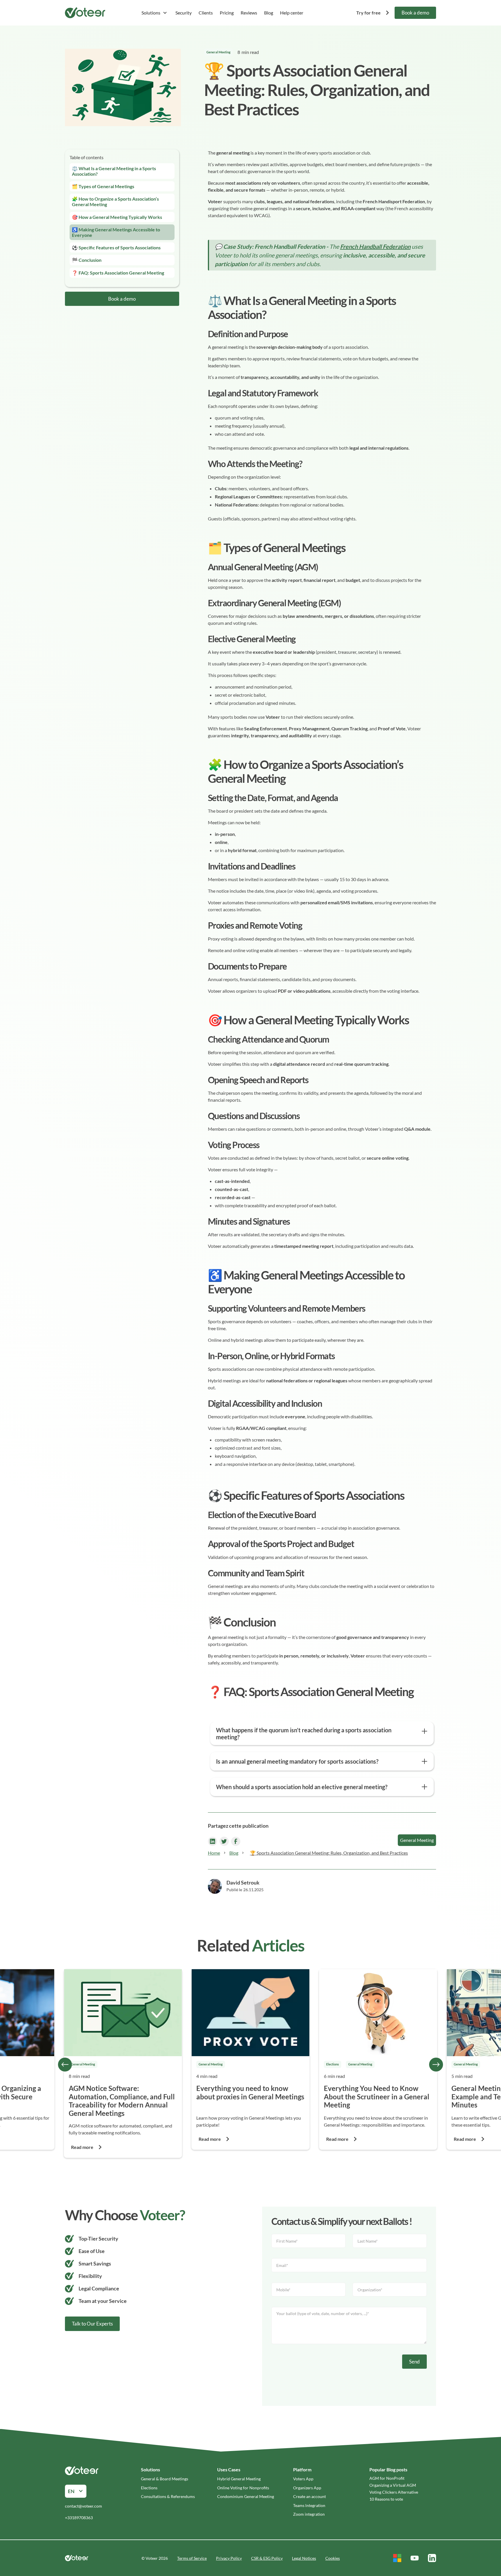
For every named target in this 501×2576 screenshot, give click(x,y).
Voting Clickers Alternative (394, 2492)
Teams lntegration (309, 2505)
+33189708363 (79, 2518)
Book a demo (415, 13)
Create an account (310, 2496)
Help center (292, 13)
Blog (269, 13)
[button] (154, 13)
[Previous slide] (65, 2065)
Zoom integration (309, 2514)
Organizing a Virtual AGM (393, 2485)
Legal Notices (304, 2558)
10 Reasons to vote (386, 2499)
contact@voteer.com (83, 2506)
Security (184, 13)
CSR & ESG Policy (267, 2558)
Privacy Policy (229, 2558)
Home (214, 1853)
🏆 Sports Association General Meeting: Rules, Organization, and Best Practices (329, 1853)
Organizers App (307, 2488)
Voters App (303, 2479)
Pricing (227, 13)
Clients (206, 13)
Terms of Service (192, 2558)
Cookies (333, 2558)
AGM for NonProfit (387, 2478)
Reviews (249, 13)
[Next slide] (436, 2065)
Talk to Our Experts (92, 2324)
